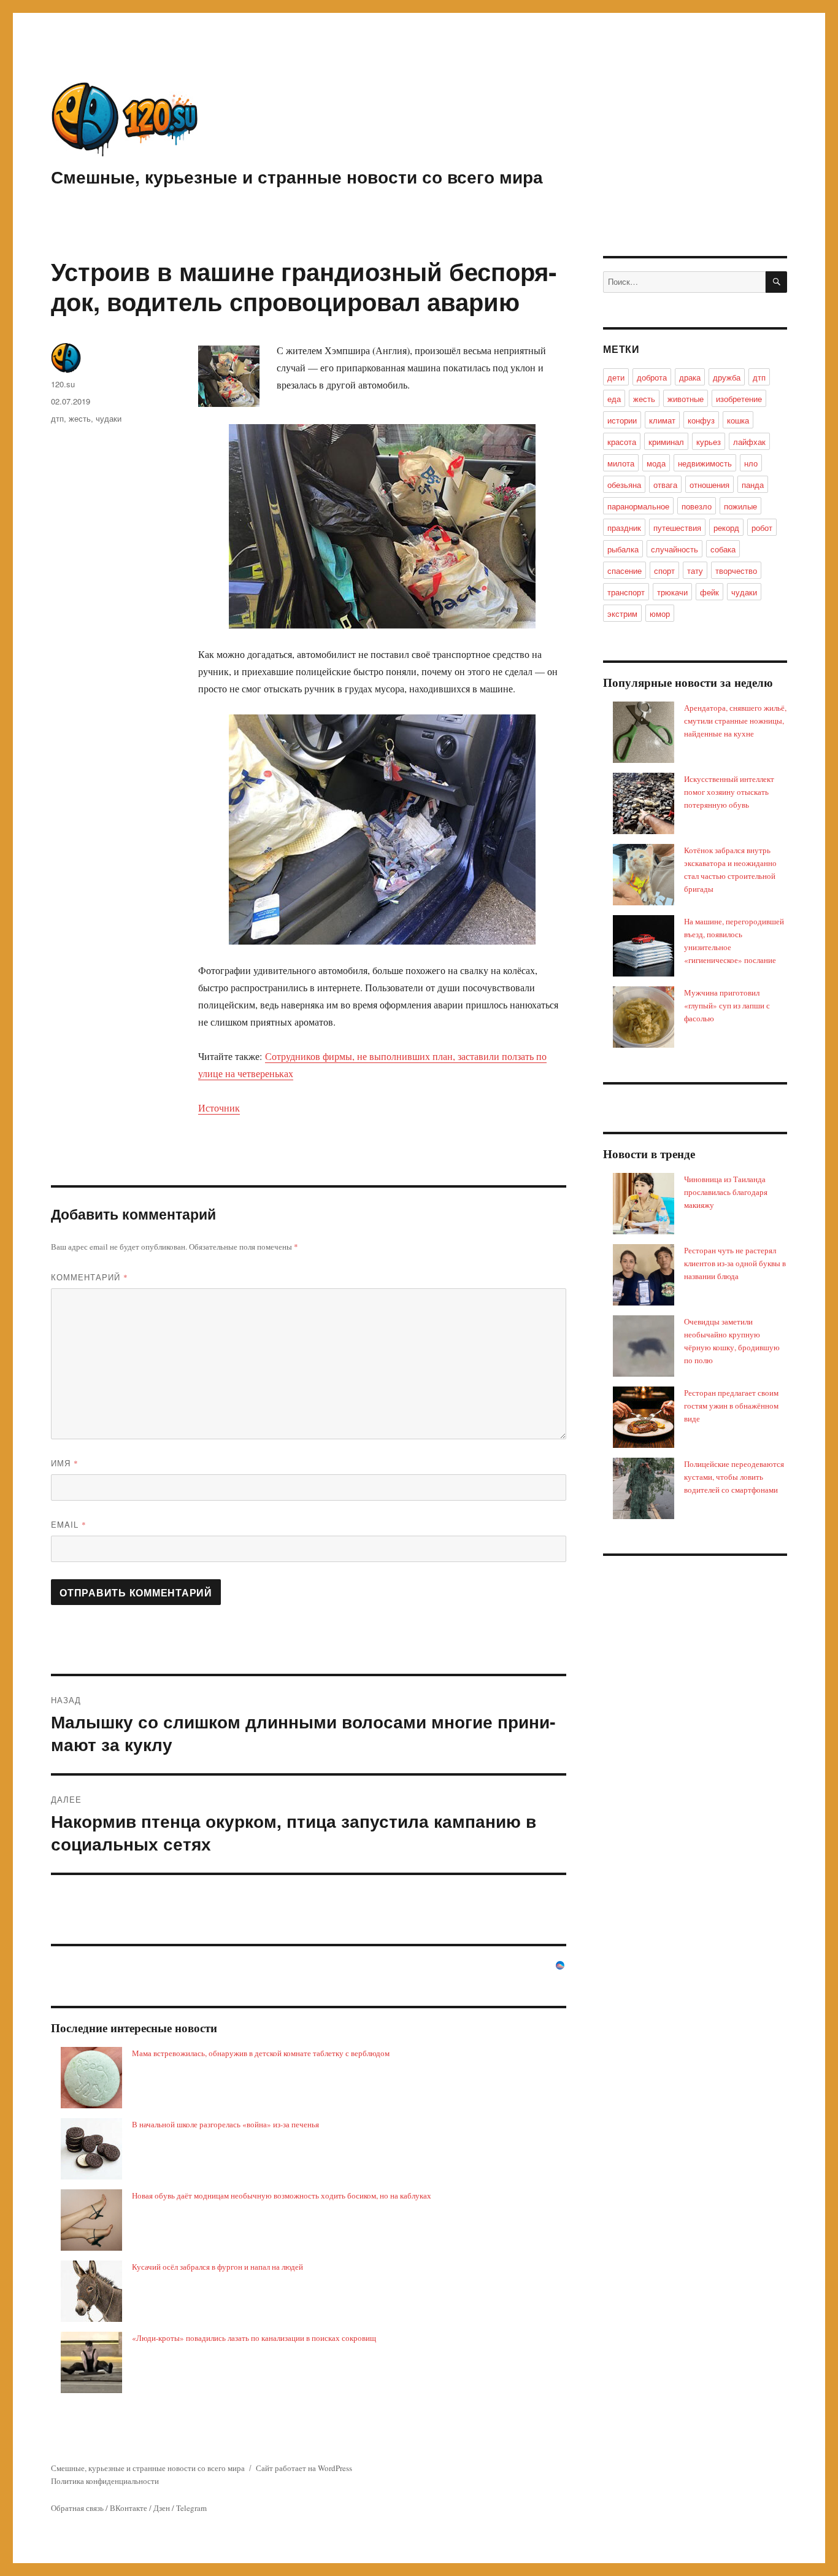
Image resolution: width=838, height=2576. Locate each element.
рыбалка (623, 549)
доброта (652, 377)
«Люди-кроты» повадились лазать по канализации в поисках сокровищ (254, 2338)
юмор (660, 613)
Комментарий (90, 1277)
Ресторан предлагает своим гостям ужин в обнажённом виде (731, 1406)
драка (690, 377)
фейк (709, 592)
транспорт (626, 592)
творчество (736, 571)
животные (686, 399)
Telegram (191, 2508)
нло (751, 463)
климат (662, 420)
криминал (666, 442)
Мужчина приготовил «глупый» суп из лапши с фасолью (727, 1005)
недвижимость (705, 463)
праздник (624, 528)
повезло (697, 506)
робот (762, 528)
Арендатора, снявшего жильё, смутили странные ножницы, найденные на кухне (735, 721)
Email (69, 1524)
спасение (625, 571)
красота (622, 442)
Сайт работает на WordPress (304, 2468)
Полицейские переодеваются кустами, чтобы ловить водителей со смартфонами (734, 1477)
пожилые (740, 506)
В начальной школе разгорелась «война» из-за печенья (225, 2124)
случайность (675, 549)
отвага (665, 485)
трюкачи (672, 592)
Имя (65, 1463)
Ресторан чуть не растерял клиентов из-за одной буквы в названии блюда (735, 1263)
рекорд (726, 528)
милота (621, 463)
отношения (709, 485)
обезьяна (624, 485)
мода (656, 463)
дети (616, 377)
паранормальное (638, 506)
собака (723, 549)
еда (614, 399)
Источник (219, 1108)
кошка (738, 420)
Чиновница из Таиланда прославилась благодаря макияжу (726, 1192)
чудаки (109, 418)
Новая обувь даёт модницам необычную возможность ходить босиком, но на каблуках (282, 2195)
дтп (57, 418)
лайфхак (749, 442)
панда (753, 485)
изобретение (739, 399)
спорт (664, 571)
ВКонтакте (129, 2508)
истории (622, 420)
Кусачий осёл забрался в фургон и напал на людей (217, 2267)
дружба (727, 377)
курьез (709, 442)
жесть (80, 418)
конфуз (701, 420)
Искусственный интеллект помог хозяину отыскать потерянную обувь (729, 792)
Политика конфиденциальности (105, 2481)
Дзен (162, 2508)
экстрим (622, 613)
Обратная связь (77, 2508)
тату (695, 571)
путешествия (677, 528)
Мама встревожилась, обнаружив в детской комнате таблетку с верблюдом (261, 2053)
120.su (63, 384)
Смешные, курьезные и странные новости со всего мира (297, 176)
